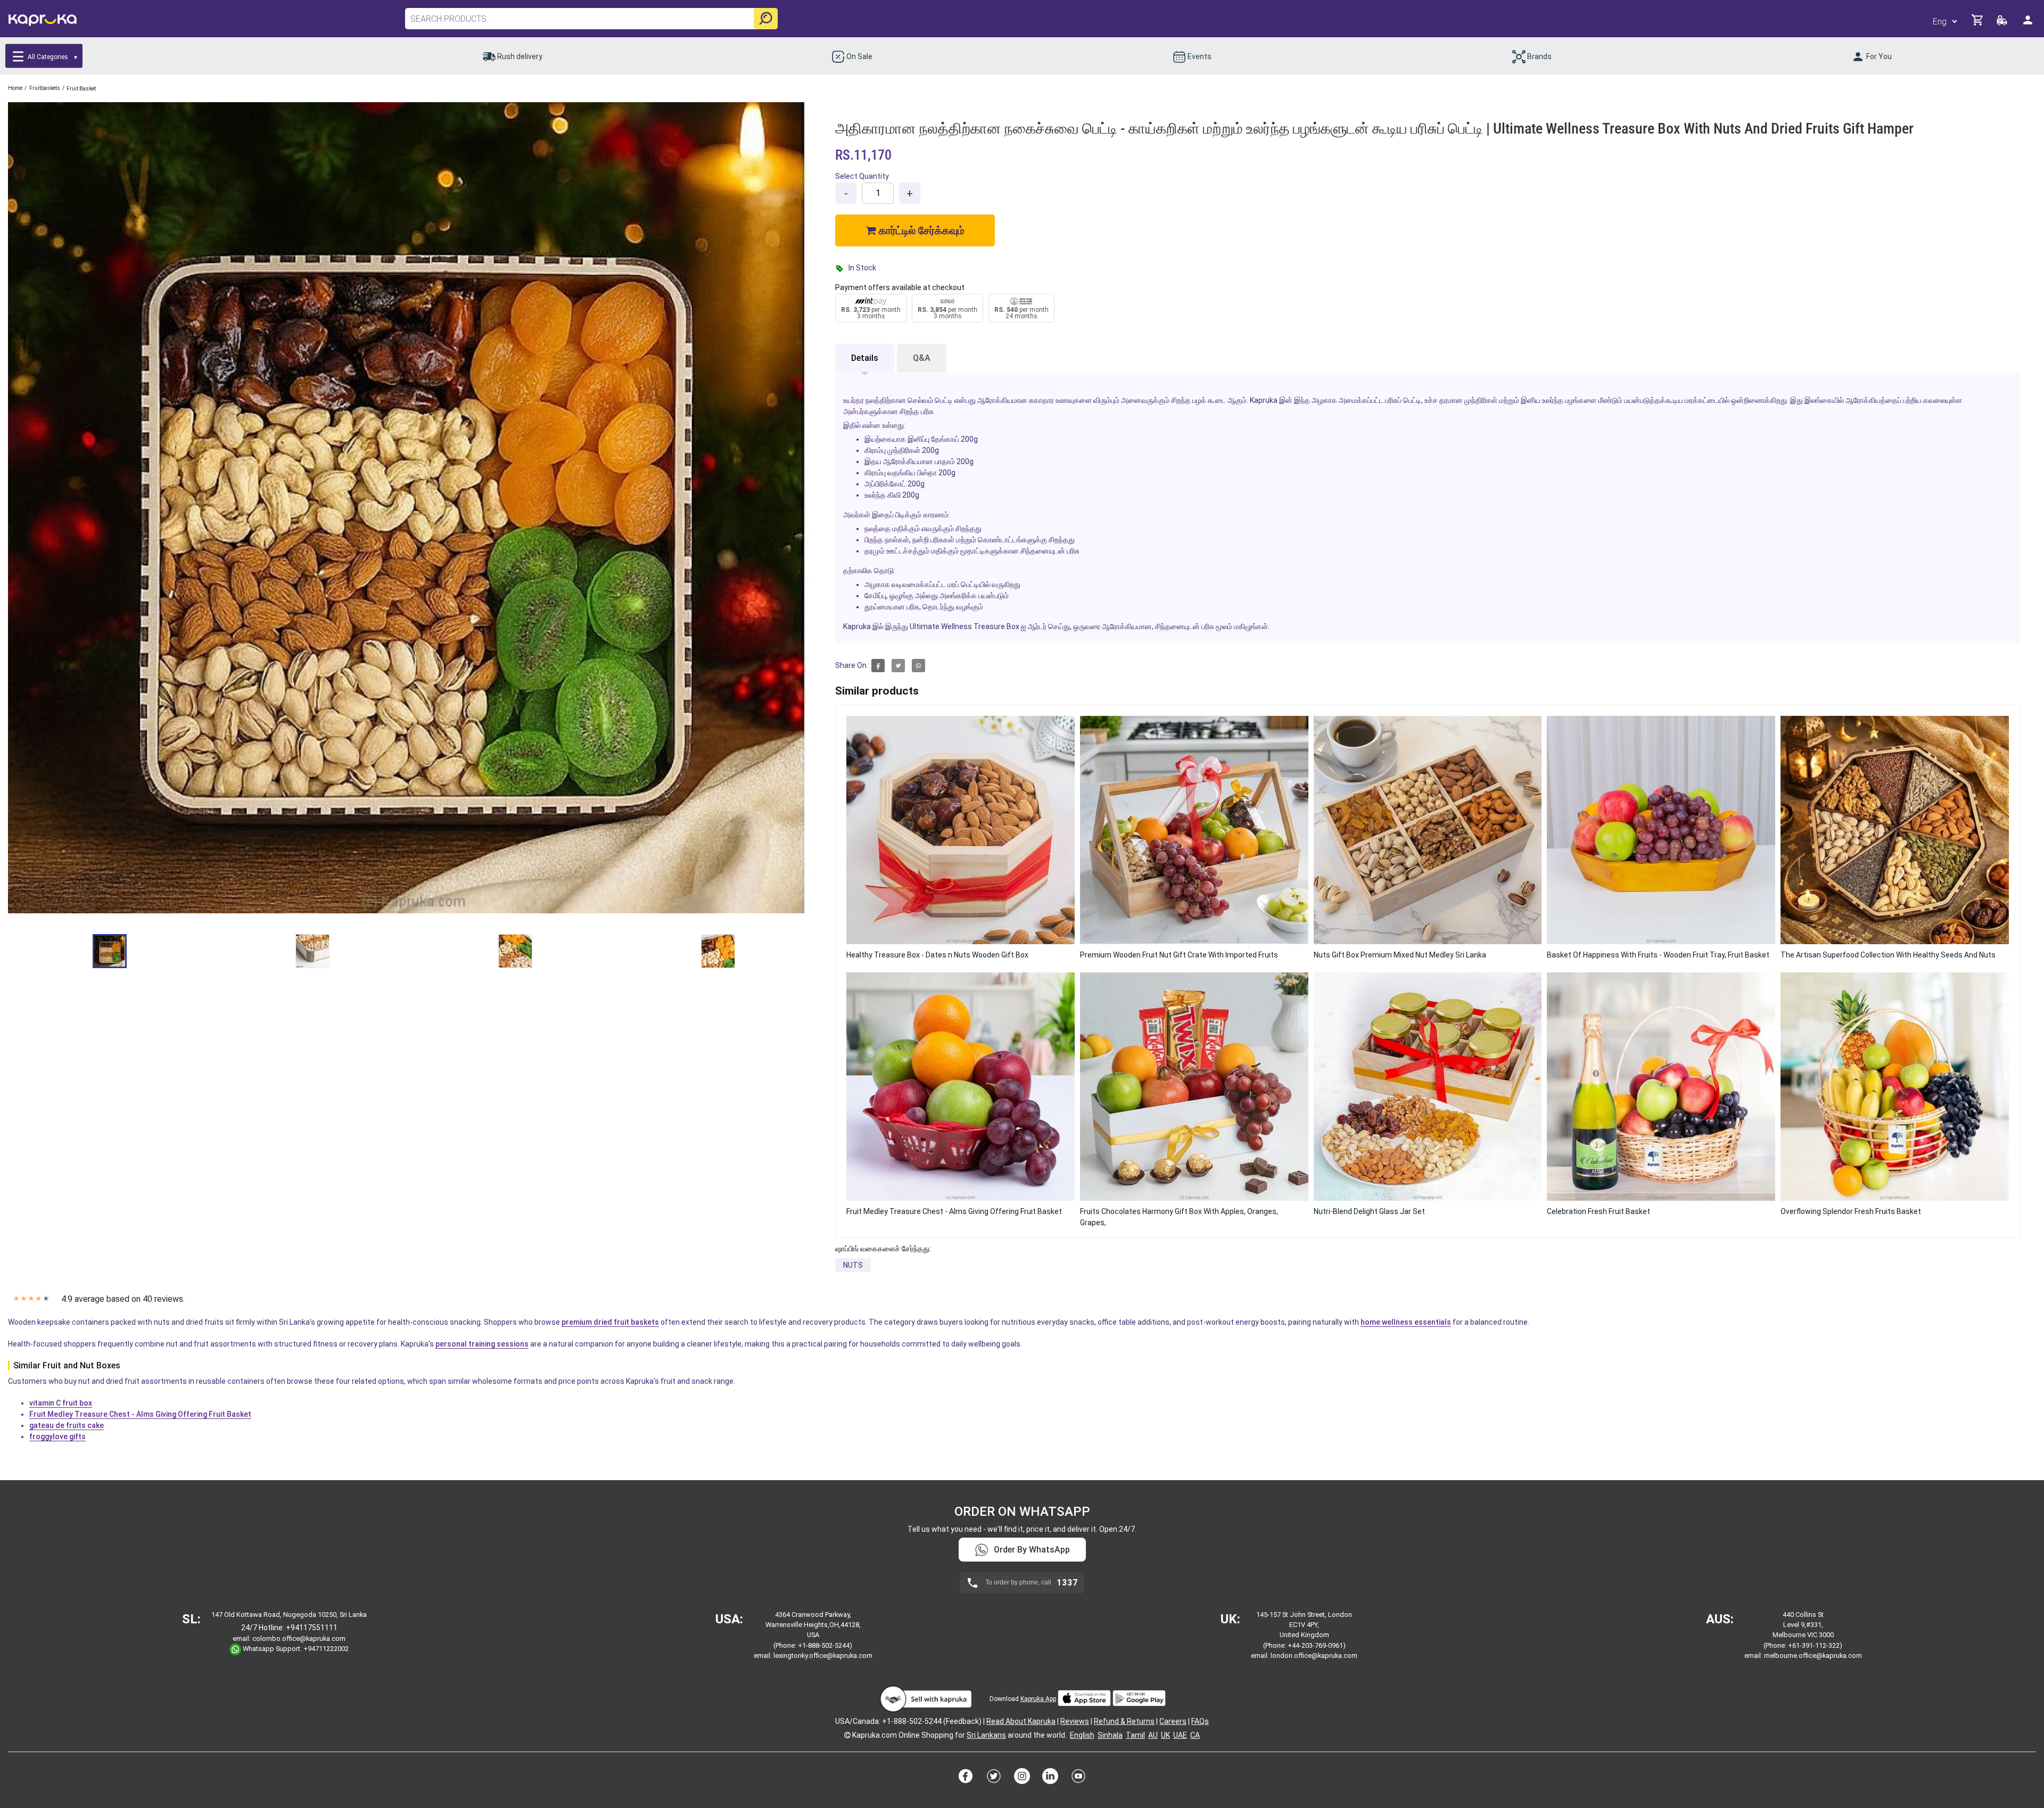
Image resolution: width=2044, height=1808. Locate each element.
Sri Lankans (986, 1735)
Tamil (1135, 1735)
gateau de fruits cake (67, 1425)
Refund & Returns (1124, 1721)
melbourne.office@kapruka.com (1813, 1656)
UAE (1180, 1735)
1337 (1067, 1583)
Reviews (1075, 1721)
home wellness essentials (1406, 1322)
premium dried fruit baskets (610, 1322)
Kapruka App (1038, 1699)
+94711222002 (326, 1649)
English (1082, 1735)
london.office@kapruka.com (1314, 1656)
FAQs (1200, 1721)
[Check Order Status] (2003, 23)
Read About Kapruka (1021, 1721)
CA (1195, 1735)
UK (1165, 1735)
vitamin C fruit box (61, 1403)
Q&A (922, 358)
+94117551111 (312, 1628)
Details (865, 358)
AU (1153, 1735)
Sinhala (1110, 1735)
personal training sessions (482, 1344)
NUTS (853, 1265)
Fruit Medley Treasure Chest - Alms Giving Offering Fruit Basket (140, 1414)
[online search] (766, 19)
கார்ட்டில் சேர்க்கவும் (920, 230)
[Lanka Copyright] (847, 1735)
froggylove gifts (57, 1437)
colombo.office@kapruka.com (299, 1638)
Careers (1173, 1721)
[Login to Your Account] (2029, 24)
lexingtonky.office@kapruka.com (823, 1656)
